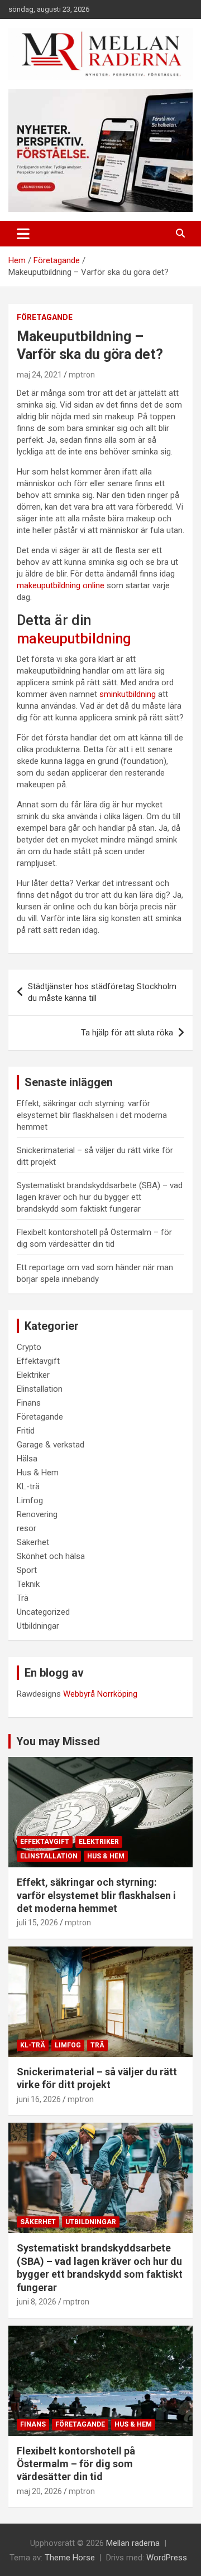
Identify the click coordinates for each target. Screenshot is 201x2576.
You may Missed (58, 1741)
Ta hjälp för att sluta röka (127, 1033)
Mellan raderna (133, 2543)
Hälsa (27, 1459)
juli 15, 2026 (37, 1923)
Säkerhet (33, 1542)
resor (27, 1528)
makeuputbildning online (61, 585)
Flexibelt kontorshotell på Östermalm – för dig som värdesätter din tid (76, 2464)
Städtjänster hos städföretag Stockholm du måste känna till (102, 992)
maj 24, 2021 (39, 375)
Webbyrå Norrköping (100, 1694)
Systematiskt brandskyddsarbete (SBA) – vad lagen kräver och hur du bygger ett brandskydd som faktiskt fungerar (100, 1197)
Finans (29, 1403)
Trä (23, 1598)
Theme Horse (70, 2558)
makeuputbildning (74, 639)
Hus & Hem (38, 1473)
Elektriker (33, 1375)
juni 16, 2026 (39, 2099)
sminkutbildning (128, 694)
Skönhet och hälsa (51, 1556)
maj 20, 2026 (39, 2491)
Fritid (26, 1431)
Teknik (28, 1584)
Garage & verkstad (51, 1445)
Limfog (30, 1500)
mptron (82, 375)
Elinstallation (40, 1389)
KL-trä (28, 1486)
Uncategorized (43, 1612)
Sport (27, 1570)
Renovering (37, 1514)
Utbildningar (38, 1626)
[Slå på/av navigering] (23, 234)
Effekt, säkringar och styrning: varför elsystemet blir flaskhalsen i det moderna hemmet (92, 1115)
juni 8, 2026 (37, 2302)
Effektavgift (38, 1361)
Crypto (29, 1347)
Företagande (45, 317)
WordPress (167, 2558)
